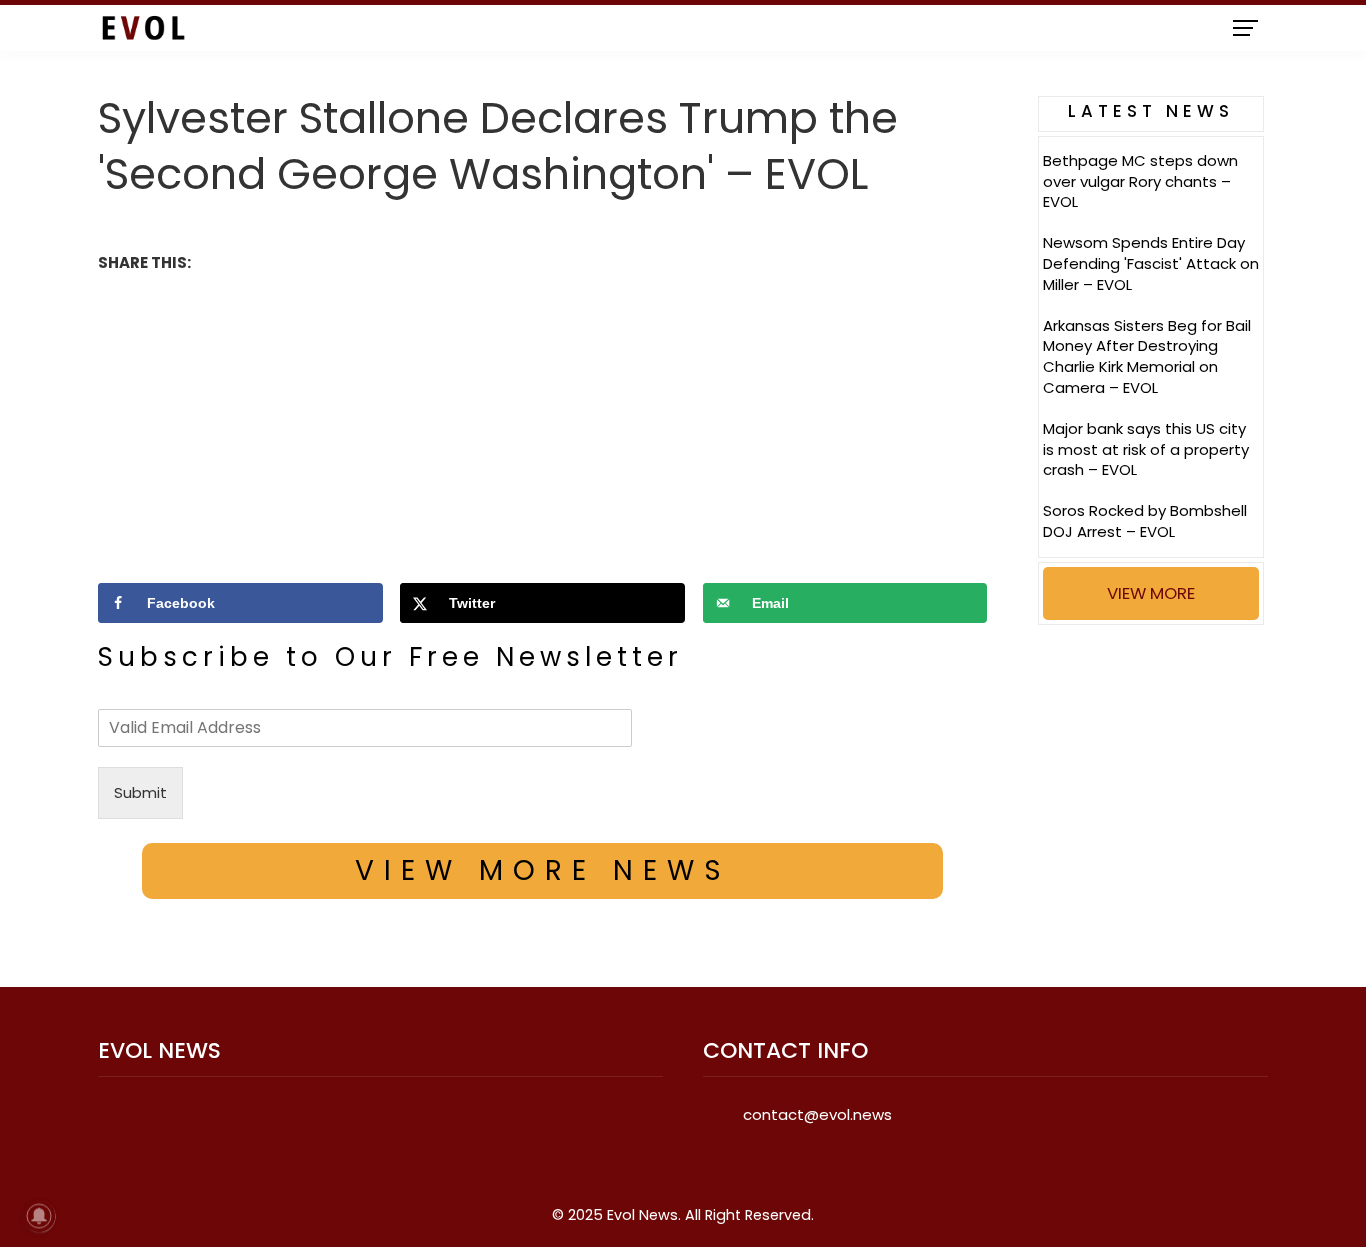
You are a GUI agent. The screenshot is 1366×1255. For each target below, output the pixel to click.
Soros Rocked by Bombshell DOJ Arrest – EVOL (1145, 521)
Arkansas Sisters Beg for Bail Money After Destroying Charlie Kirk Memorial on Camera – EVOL (1147, 356)
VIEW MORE (1151, 593)
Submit (140, 792)
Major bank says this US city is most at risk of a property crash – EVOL (1146, 449)
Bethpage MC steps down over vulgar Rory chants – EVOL (1140, 181)
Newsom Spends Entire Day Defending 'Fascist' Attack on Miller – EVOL (1151, 263)
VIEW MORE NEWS (543, 870)
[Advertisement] (542, 425)
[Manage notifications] (39, 1216)
